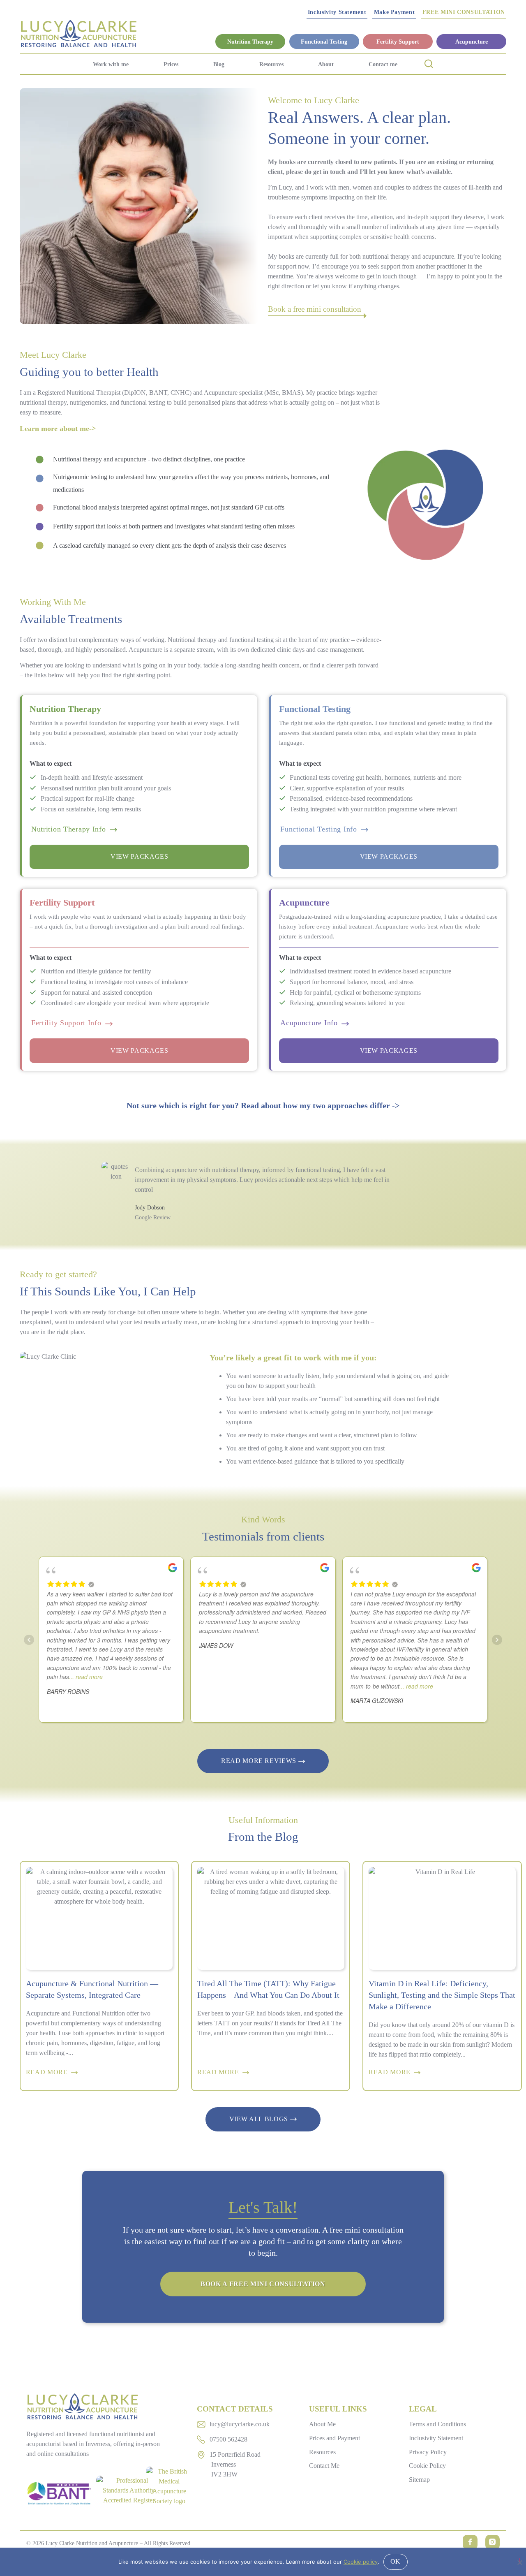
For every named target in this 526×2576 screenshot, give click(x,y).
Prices (171, 64)
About (326, 64)
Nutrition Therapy (250, 42)
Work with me (111, 64)
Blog (219, 64)
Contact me (383, 64)
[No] (519, 2561)
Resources (271, 64)
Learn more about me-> (58, 429)
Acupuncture (472, 42)
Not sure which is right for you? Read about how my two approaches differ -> (263, 1105)
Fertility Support (398, 42)
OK (396, 2561)
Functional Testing (324, 42)
